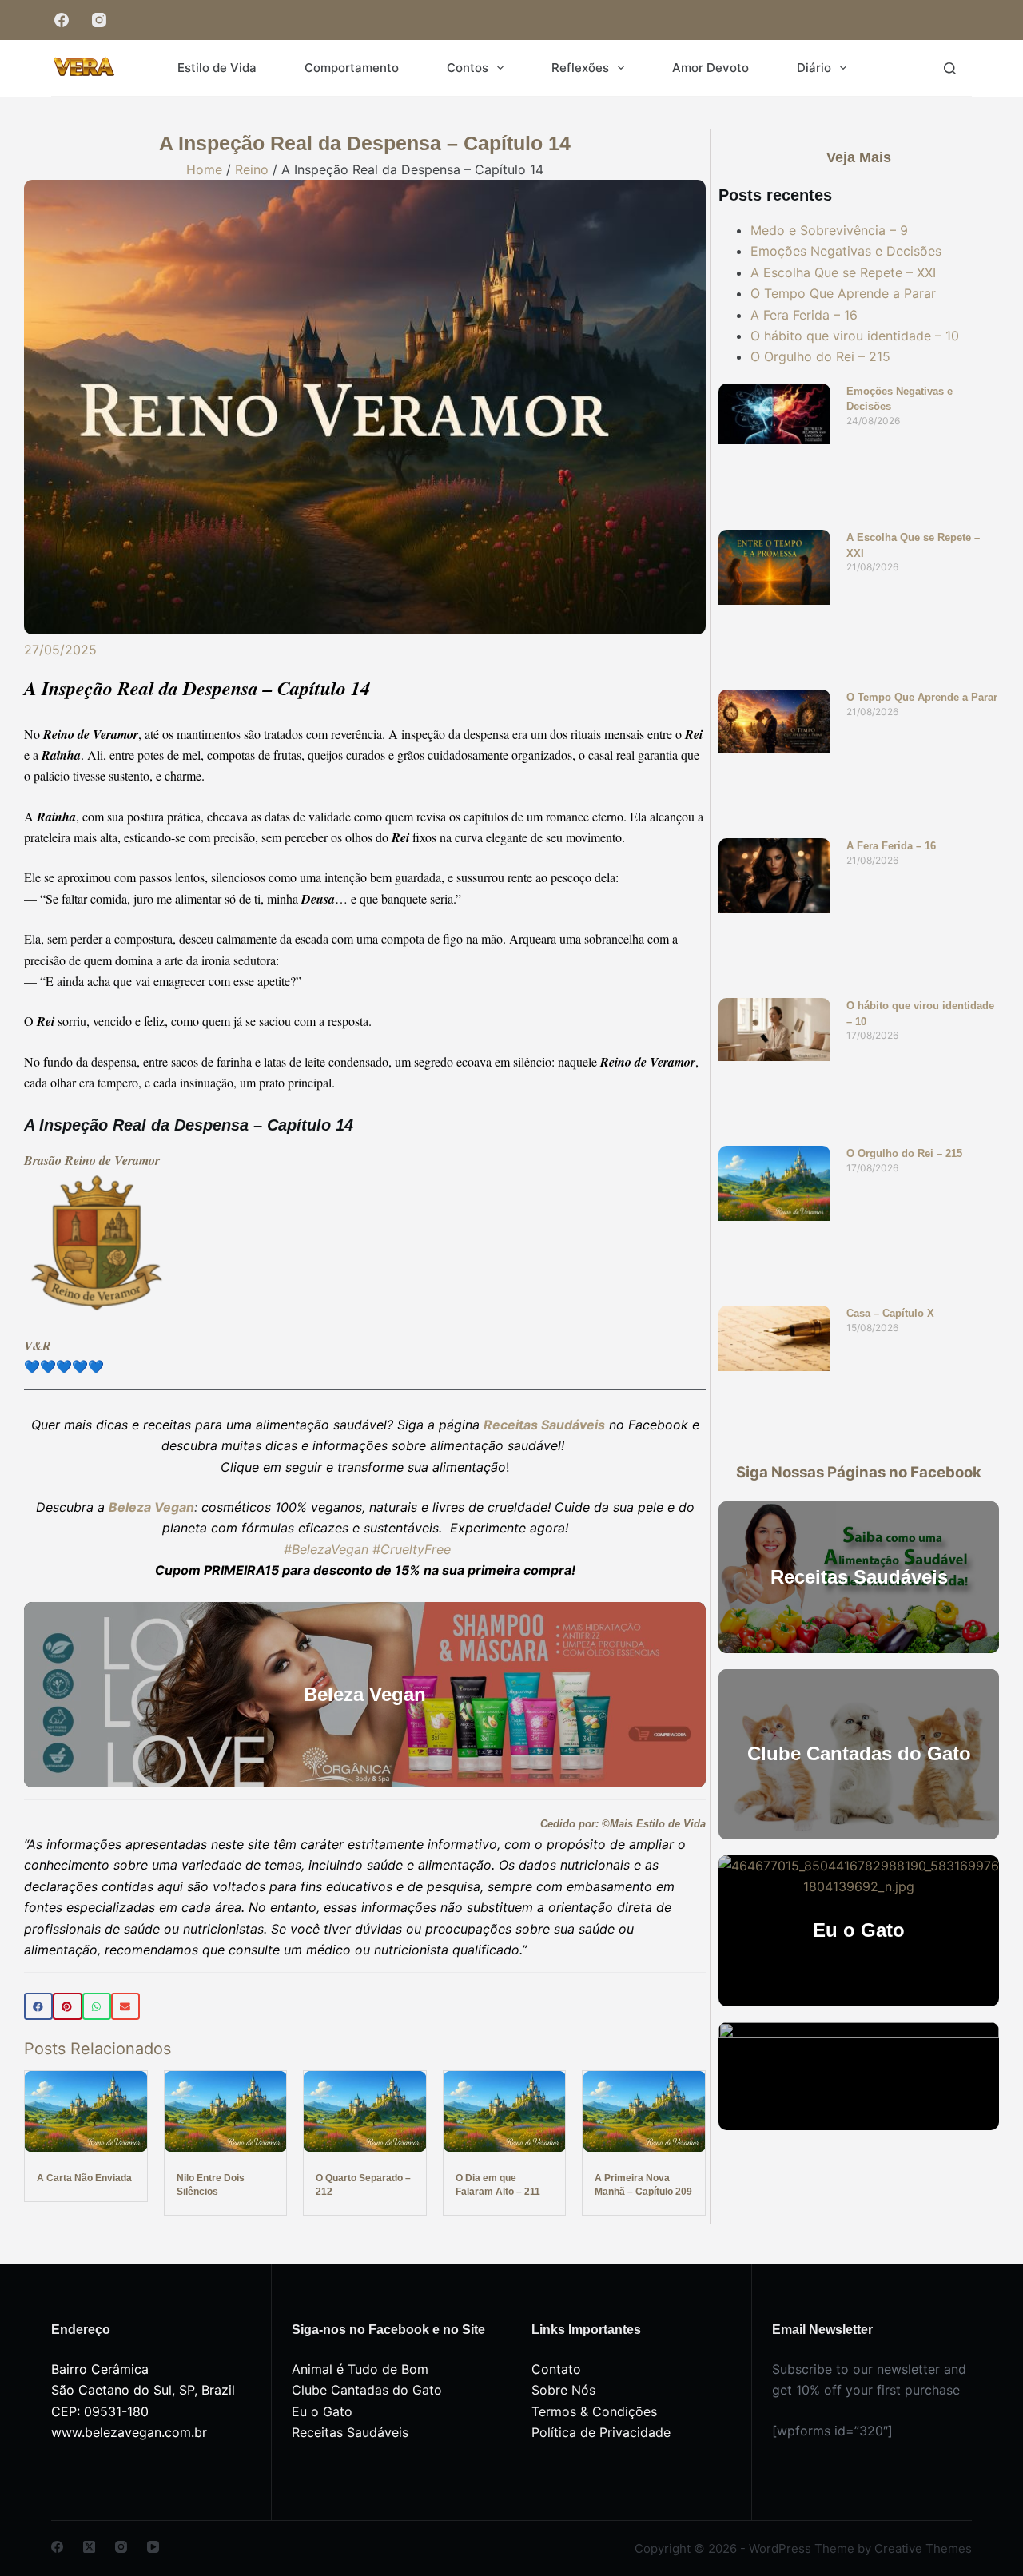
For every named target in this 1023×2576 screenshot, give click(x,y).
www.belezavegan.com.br (129, 2432)
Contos (468, 68)
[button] (38, 2006)
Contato (556, 2369)
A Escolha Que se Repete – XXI (843, 272)
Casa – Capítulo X (890, 1313)
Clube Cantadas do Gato (367, 2390)
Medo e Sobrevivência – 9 (829, 230)
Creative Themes (923, 2548)
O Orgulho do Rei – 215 (820, 356)
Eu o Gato (322, 2411)
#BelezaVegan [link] (326, 1549)
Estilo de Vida (217, 68)
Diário (814, 68)
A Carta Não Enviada (84, 2178)
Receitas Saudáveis (350, 2432)
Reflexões (580, 68)
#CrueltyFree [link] (412, 1549)
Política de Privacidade (601, 2432)
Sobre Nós (563, 2390)
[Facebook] (61, 20)
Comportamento (352, 68)
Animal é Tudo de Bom (360, 2369)
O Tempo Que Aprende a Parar (843, 293)
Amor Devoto (711, 68)
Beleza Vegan (151, 1507)
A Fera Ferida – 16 (804, 315)
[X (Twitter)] (89, 2547)
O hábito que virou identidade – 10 (855, 336)
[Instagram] (99, 20)
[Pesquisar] (950, 68)
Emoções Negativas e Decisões (846, 251)
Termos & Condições (594, 2411)
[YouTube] (153, 2547)
